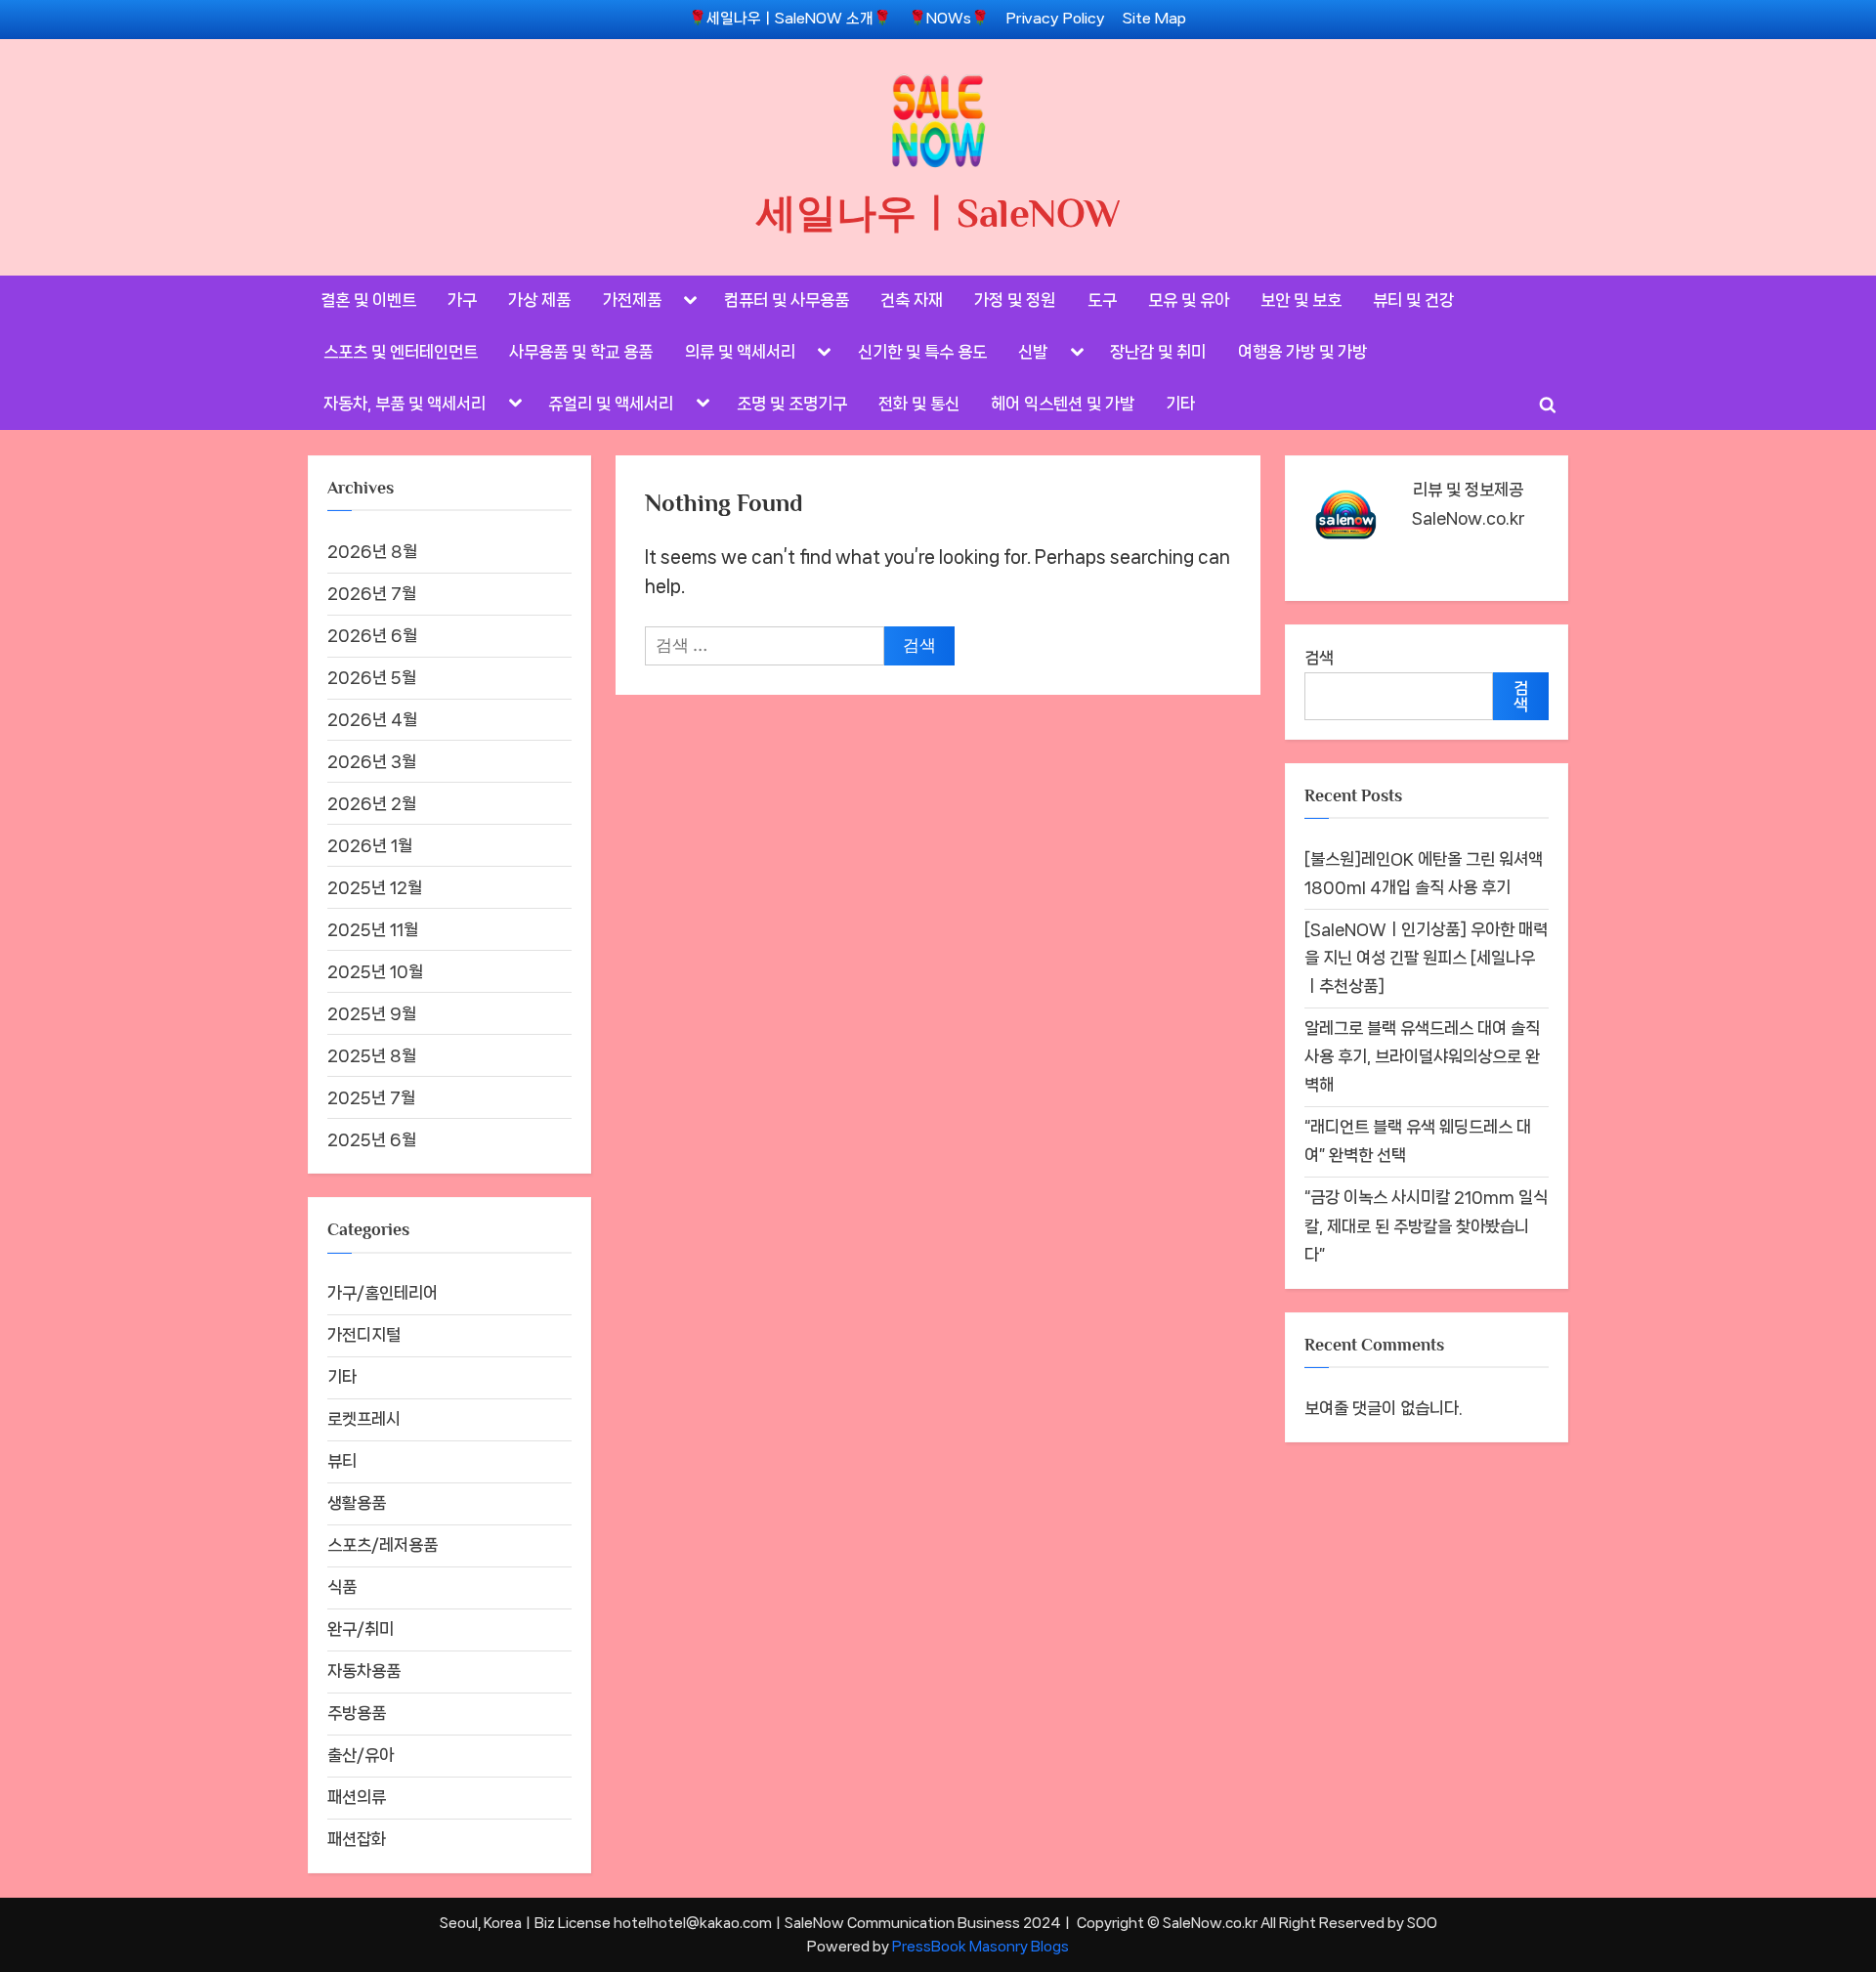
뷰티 (342, 1461)
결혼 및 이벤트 (368, 300)
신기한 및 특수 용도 (922, 352)
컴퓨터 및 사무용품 (787, 300)
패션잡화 (357, 1839)
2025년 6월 (372, 1139)
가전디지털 (364, 1335)
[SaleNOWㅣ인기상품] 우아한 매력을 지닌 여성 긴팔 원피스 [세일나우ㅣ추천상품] (1426, 958)
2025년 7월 (371, 1097)
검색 (1319, 658)
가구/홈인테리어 (383, 1293)
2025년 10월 (375, 971)
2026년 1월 (370, 845)
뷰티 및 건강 (1413, 300)
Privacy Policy (1056, 19)
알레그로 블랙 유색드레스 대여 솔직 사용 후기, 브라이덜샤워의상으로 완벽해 (1422, 1056)
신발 (1033, 352)
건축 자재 (912, 300)
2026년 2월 (372, 803)
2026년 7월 (372, 593)
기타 (1180, 404)
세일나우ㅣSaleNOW (938, 213)
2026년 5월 (372, 677)
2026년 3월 (372, 761)
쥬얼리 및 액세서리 (611, 404)
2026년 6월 (372, 635)
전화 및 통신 (919, 404)
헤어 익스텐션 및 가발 (1063, 404)
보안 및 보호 (1301, 300)
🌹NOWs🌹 (949, 19)
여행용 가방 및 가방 (1302, 352)
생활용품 (357, 1503)
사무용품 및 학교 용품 (581, 352)
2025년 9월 (372, 1013)
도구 (1102, 300)
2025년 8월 (372, 1055)
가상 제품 (539, 300)
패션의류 (357, 1797)
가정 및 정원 (1015, 300)
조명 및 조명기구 (792, 404)
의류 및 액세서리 (740, 352)
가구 (462, 300)
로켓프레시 (364, 1419)
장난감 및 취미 (1158, 352)
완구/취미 (361, 1629)
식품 (342, 1587)
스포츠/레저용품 (383, 1545)
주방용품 (357, 1713)
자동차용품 (364, 1671)
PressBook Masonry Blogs (981, 1946)
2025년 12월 (375, 887)
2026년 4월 (372, 719)
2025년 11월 (373, 929)
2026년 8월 (372, 551)
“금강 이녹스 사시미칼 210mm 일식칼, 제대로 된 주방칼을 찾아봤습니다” (1426, 1225)
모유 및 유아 (1189, 300)
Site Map (1154, 19)
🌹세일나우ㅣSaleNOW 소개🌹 (790, 19)
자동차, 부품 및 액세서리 (405, 404)
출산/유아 (361, 1755)
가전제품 (632, 300)
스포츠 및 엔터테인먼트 (401, 352)
